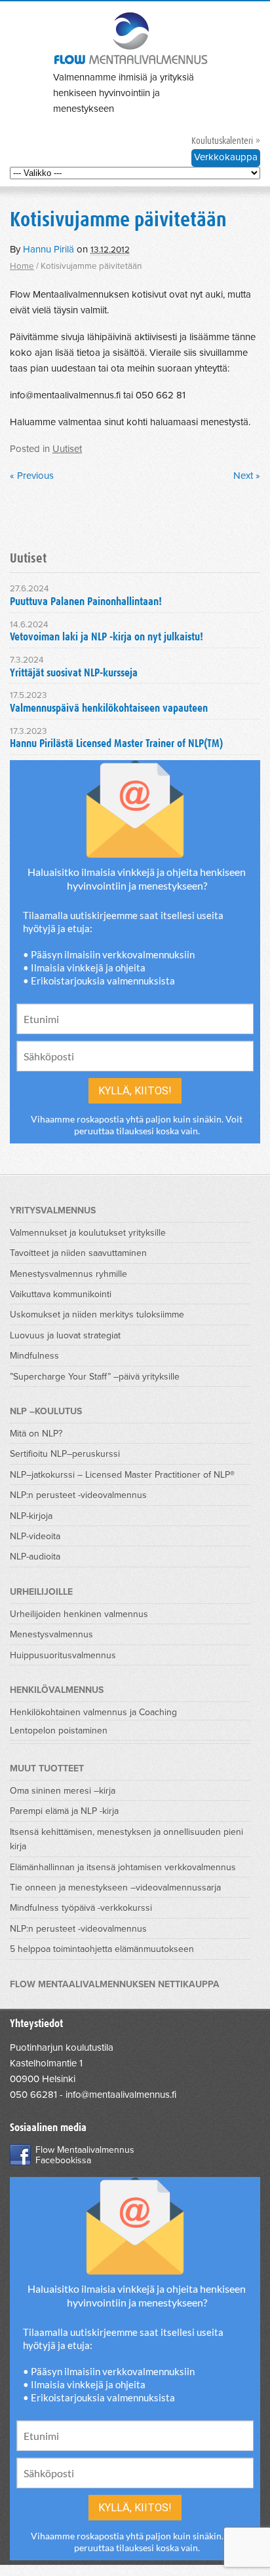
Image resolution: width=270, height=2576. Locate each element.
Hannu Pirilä (48, 249)
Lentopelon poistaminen (59, 1731)
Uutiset (67, 449)
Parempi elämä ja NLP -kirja (64, 1811)
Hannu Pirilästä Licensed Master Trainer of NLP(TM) (116, 744)
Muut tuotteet (47, 1768)
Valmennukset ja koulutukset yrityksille (88, 1233)
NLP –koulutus (46, 1411)
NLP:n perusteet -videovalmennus (78, 1495)
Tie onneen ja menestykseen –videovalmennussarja (115, 1888)
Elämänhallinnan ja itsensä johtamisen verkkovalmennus (123, 1867)
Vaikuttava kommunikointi (61, 1294)
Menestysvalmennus (51, 1634)
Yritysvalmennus (53, 1210)
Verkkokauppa (226, 157)
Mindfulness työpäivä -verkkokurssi (81, 1908)
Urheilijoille (41, 1592)
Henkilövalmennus (57, 1690)
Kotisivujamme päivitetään (118, 220)
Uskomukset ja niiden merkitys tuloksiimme (97, 1314)
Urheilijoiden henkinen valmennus (79, 1614)
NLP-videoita (35, 1536)
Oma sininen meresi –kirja (63, 1791)
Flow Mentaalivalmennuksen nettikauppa (115, 1984)
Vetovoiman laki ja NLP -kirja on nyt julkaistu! (106, 637)
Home (22, 266)
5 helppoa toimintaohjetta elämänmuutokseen (102, 1949)
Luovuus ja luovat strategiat (65, 1335)
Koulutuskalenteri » (226, 141)
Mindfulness (34, 1356)
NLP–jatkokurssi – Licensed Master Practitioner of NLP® (122, 1475)
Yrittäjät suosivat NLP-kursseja (74, 673)
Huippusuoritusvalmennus (63, 1655)
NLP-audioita (35, 1557)
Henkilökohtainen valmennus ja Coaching (93, 1712)
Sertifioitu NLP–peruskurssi (65, 1454)
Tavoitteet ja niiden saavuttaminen (78, 1253)
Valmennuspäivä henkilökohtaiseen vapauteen (109, 709)
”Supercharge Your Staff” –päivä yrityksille (95, 1377)
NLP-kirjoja (31, 1516)
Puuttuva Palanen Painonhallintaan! (86, 602)
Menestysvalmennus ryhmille (68, 1274)
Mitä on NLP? (36, 1434)
